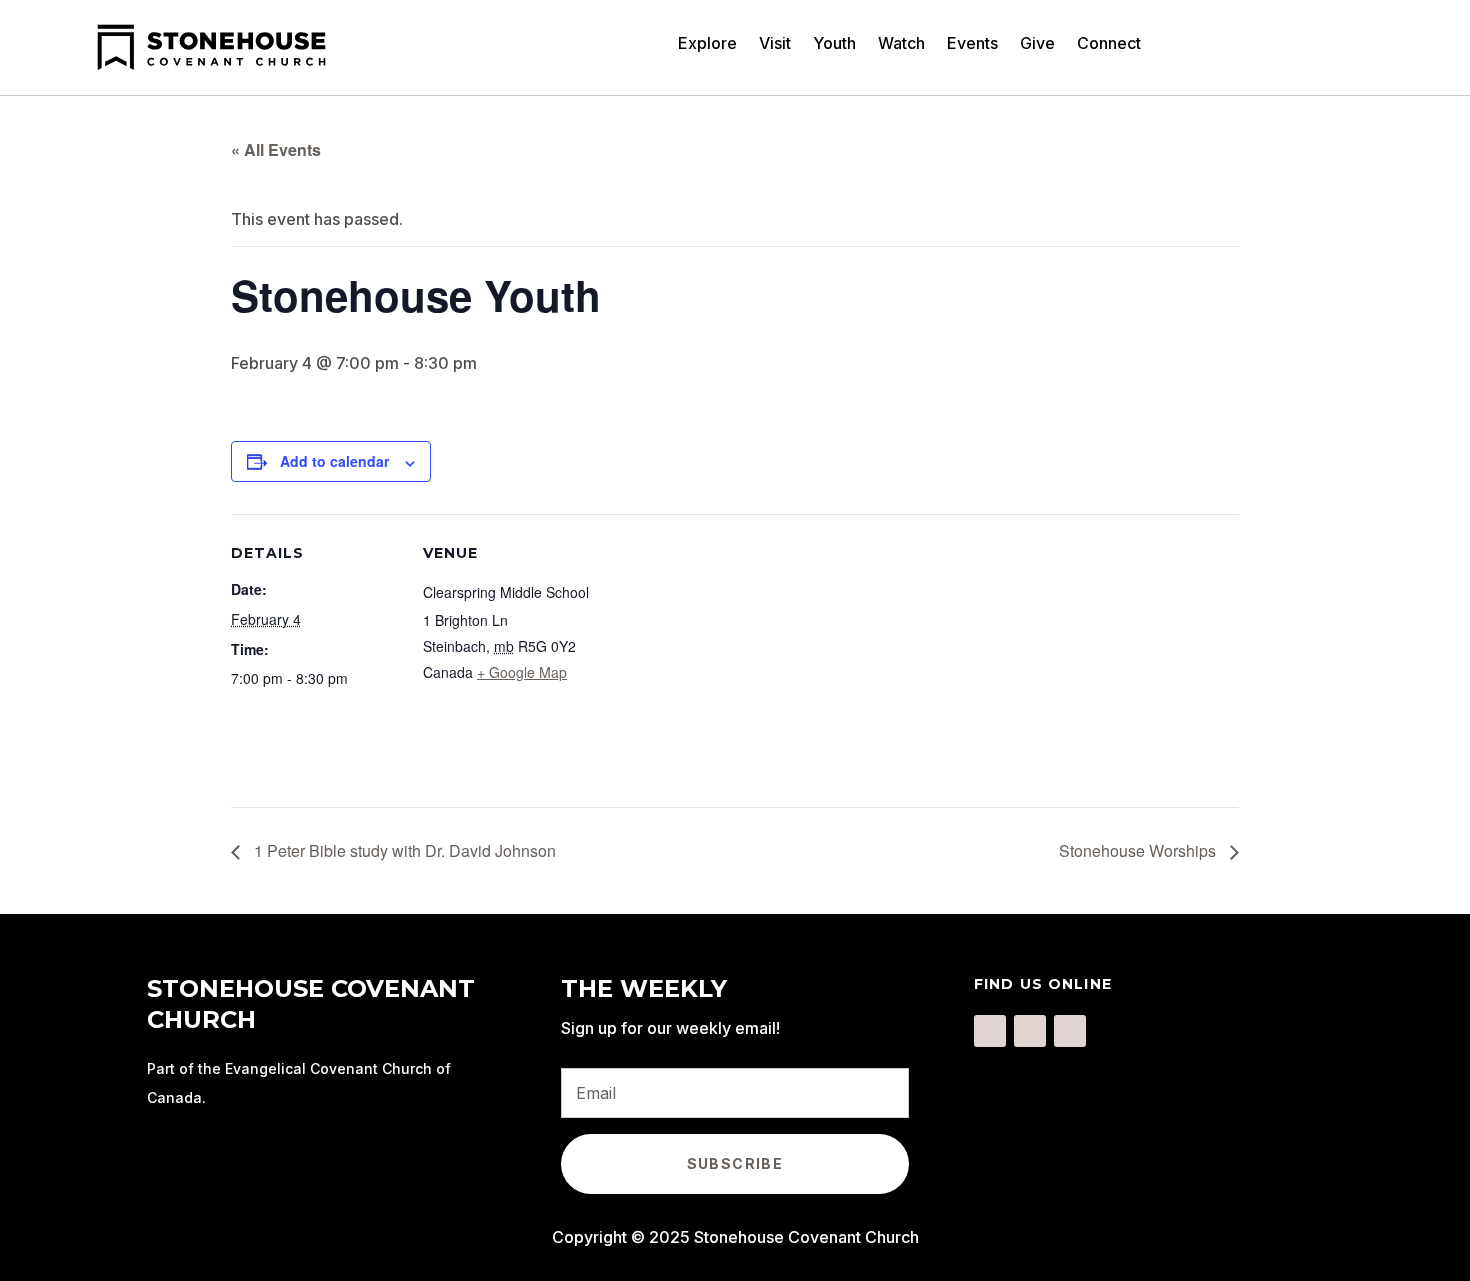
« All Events (276, 149)
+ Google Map (522, 672)
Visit (775, 44)
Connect (1109, 44)
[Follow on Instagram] (1030, 1031)
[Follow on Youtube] (1070, 1031)
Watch (901, 44)
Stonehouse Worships (1139, 850)
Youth (834, 44)
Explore (707, 44)
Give (1037, 44)
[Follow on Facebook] (990, 1031)
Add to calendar (334, 461)
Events (972, 44)
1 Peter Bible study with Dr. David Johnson (403, 850)
